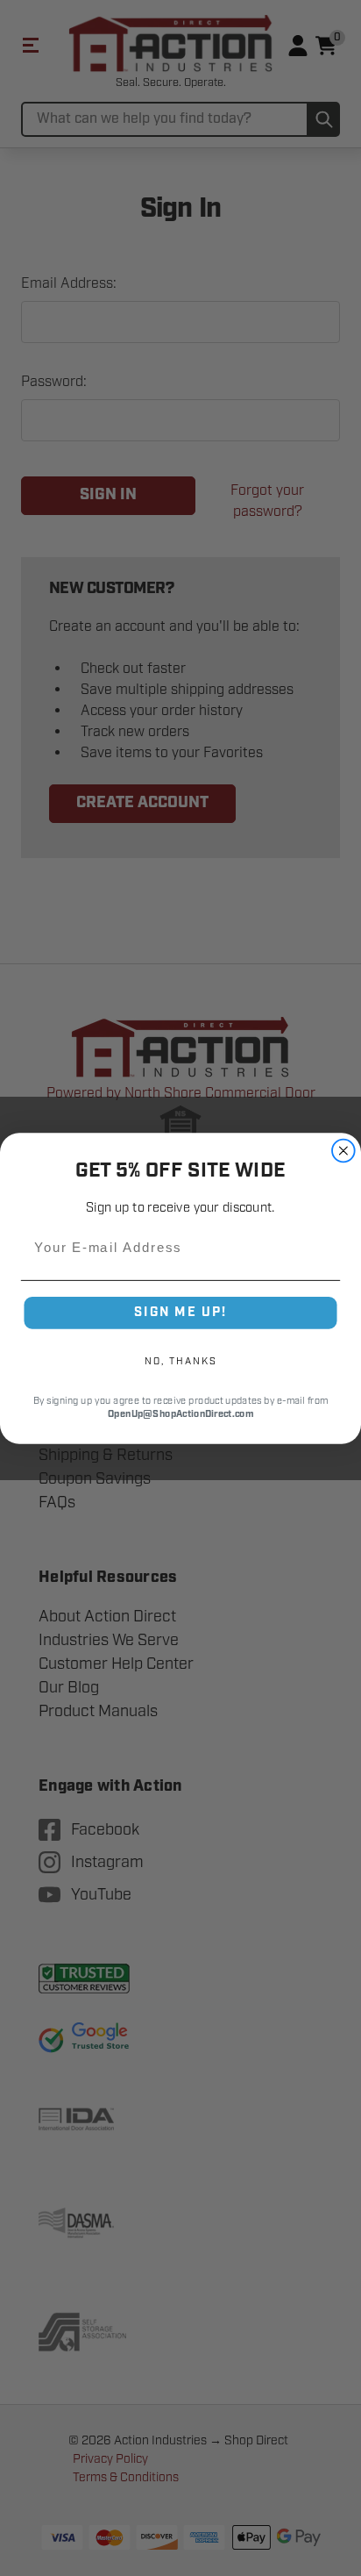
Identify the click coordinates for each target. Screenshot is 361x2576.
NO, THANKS (180, 1360)
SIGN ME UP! (180, 1312)
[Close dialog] (343, 1150)
